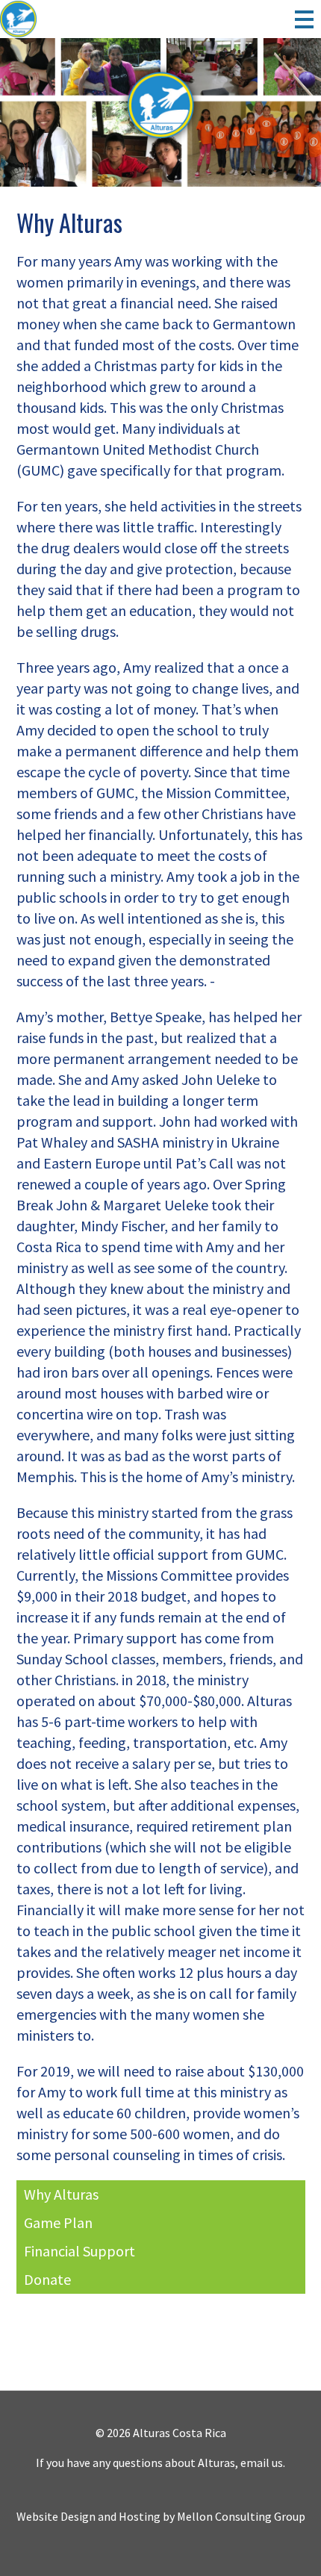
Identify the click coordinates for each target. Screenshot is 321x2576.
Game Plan (58, 2222)
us (277, 2463)
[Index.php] (56, 19)
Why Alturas (61, 2194)
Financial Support (80, 2251)
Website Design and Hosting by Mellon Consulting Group (161, 2516)
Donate (47, 2279)
